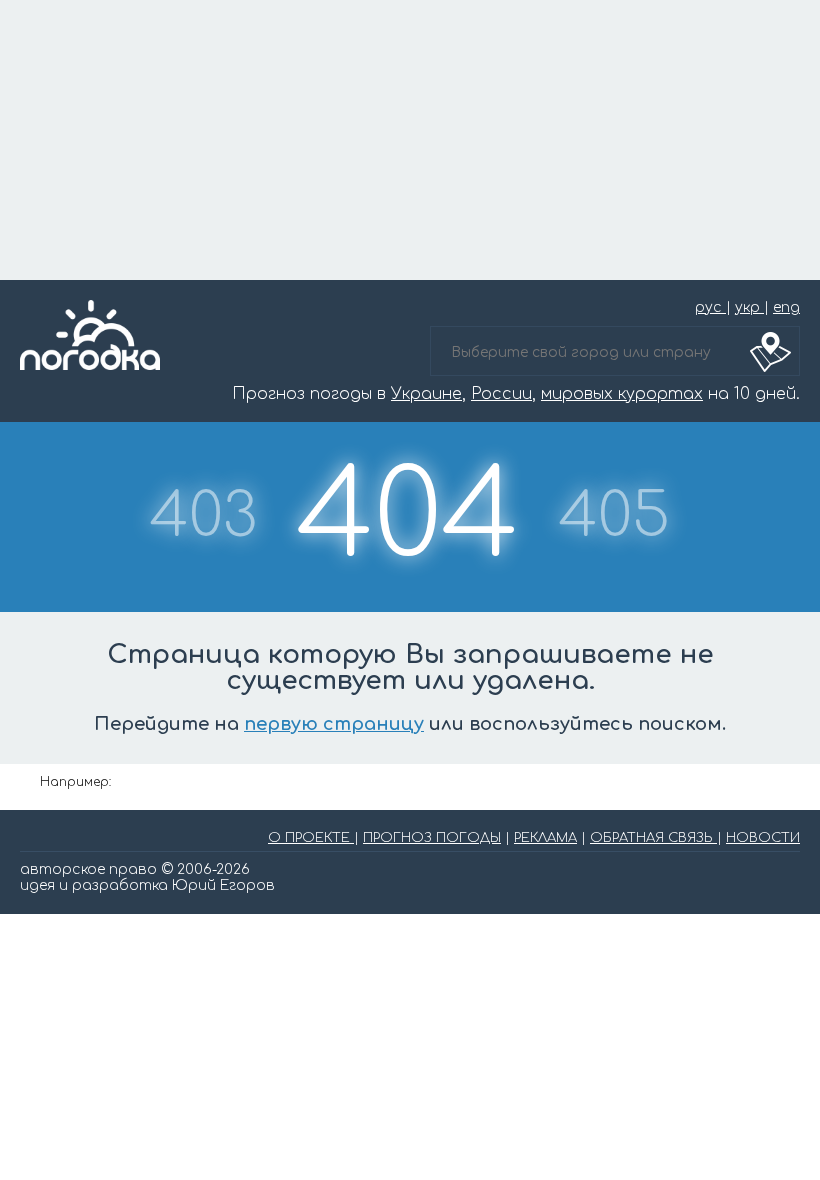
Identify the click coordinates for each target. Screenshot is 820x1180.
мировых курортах (622, 394)
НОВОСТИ (763, 838)
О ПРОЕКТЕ (311, 838)
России (501, 394)
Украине (426, 394)
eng (786, 307)
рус (710, 307)
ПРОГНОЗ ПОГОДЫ (432, 838)
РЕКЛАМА (545, 838)
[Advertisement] (410, 140)
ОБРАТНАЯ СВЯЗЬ (653, 838)
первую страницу (334, 724)
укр (749, 307)
